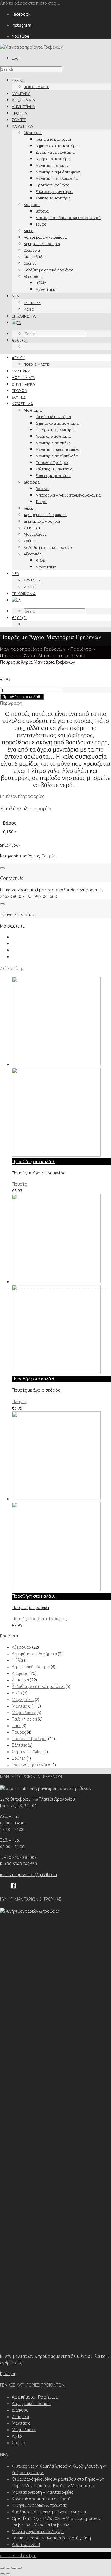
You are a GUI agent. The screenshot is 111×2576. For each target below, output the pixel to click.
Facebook (21, 14)
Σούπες (30, 263)
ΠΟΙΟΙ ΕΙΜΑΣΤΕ (36, 87)
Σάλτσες (19, 1745)
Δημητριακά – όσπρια (42, 244)
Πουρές (48, 856)
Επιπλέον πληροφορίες (22, 796)
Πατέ (16, 1726)
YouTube (21, 36)
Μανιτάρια (33, 133)
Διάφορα (32, 205)
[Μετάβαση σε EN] (17, 323)
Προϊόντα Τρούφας (52, 185)
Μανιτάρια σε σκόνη (53, 165)
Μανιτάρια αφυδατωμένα (58, 172)
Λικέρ (29, 231)
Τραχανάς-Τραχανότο (31, 1765)
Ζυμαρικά (32, 250)
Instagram (22, 25)
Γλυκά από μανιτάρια (53, 139)
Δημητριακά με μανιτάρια (57, 146)
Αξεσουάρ (33, 276)
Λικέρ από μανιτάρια (53, 159)
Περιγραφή (11, 703)
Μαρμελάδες (35, 257)
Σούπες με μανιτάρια (53, 198)
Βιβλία (41, 283)
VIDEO (29, 309)
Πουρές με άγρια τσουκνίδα (39, 1173)
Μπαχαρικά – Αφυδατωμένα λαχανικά (68, 218)
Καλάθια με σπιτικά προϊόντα (49, 270)
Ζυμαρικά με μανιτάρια (55, 152)
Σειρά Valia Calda (27, 1752)
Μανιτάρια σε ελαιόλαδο (57, 178)
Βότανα (42, 211)
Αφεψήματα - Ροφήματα (34, 1654)
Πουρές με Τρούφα (30, 1607)
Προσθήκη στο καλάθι (22, 697)
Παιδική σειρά (24, 1719)
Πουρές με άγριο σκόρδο (36, 1390)
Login (17, 58)
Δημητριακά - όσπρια (31, 1667)
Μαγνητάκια (46, 289)
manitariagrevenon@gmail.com (28, 1875)
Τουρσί (41, 224)
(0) (19, 340)
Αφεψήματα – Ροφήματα (45, 237)
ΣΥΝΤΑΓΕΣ (32, 303)
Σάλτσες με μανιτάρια (54, 191)
